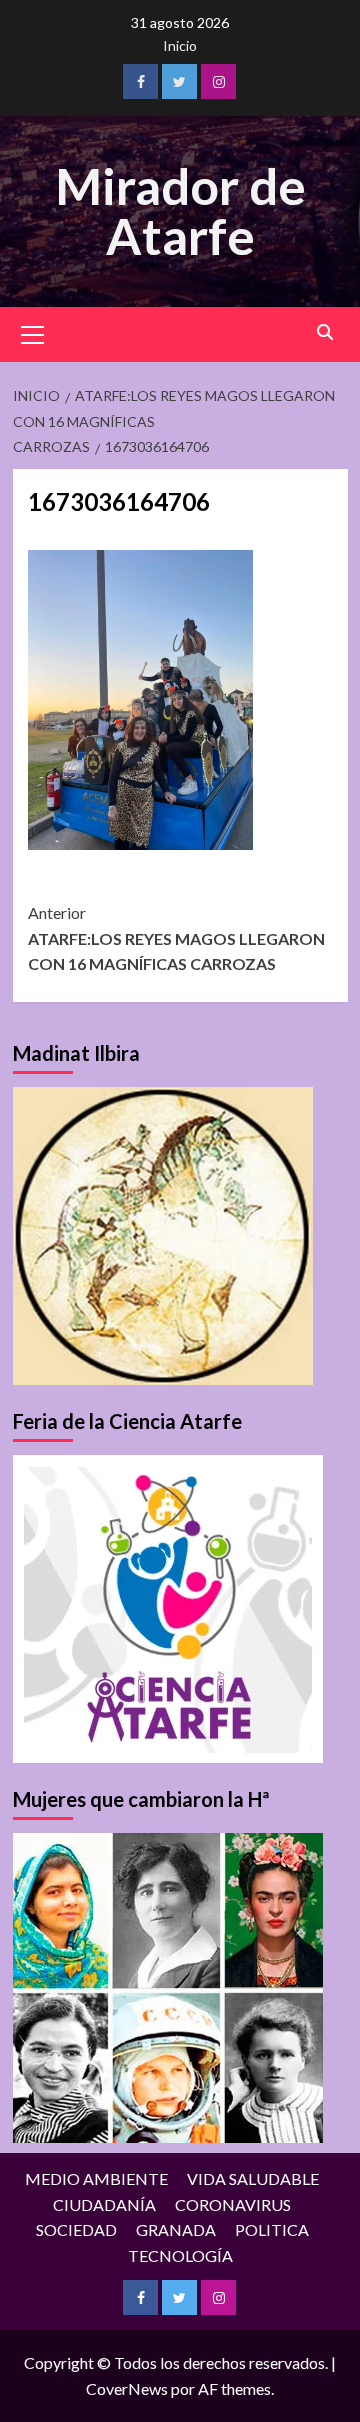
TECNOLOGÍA (180, 2255)
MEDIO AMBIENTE (96, 2178)
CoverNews (127, 2388)
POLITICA (272, 2229)
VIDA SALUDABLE (253, 2178)
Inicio (180, 45)
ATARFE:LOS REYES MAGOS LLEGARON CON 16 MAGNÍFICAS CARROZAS (176, 938)
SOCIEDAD (76, 2229)
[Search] (325, 332)
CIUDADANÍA (104, 2204)
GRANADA (176, 2229)
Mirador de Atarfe (180, 211)
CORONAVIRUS (233, 2204)
